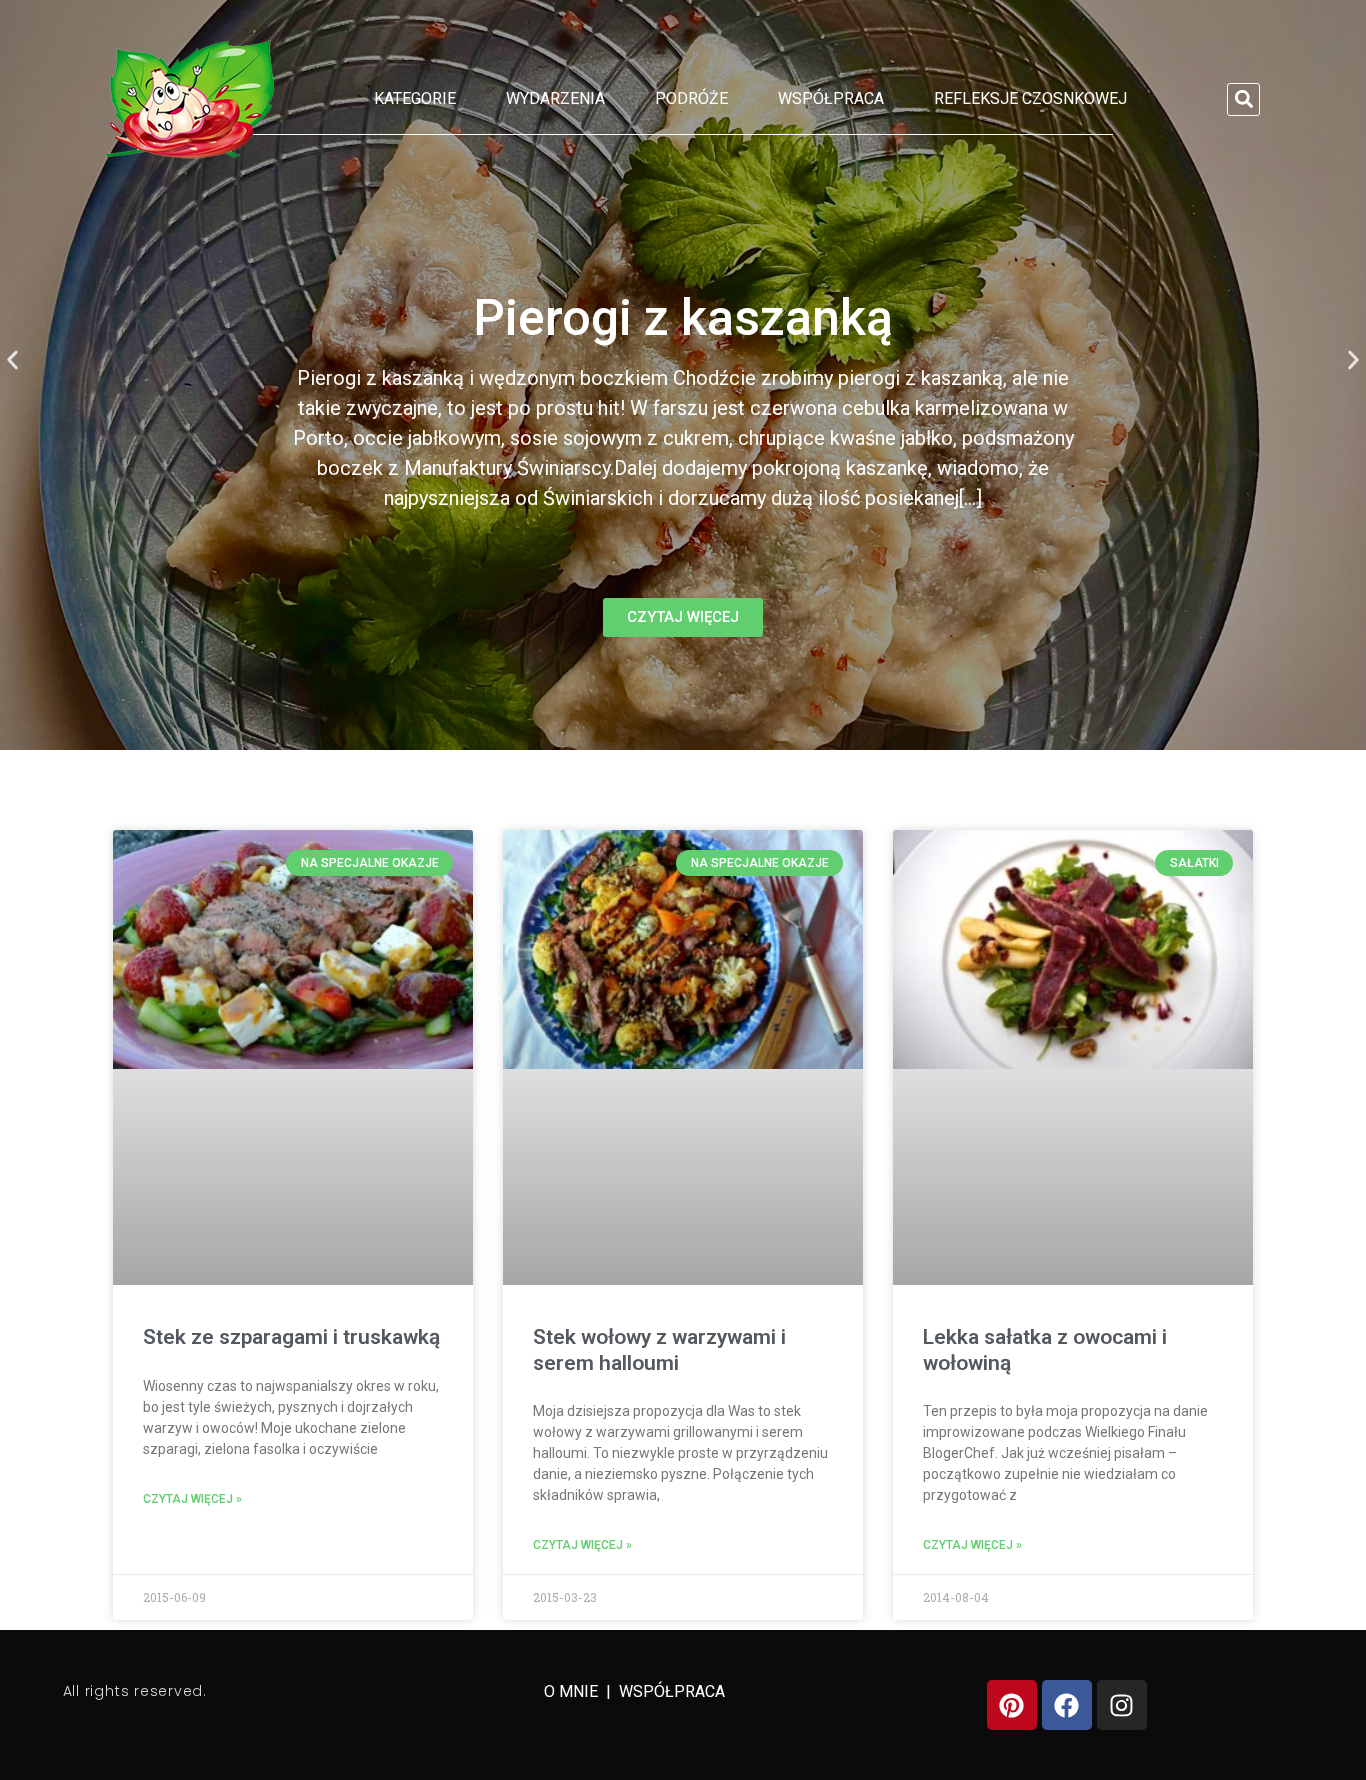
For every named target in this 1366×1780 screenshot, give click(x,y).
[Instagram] (1122, 1705)
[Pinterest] (1012, 1705)
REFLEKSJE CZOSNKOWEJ (1030, 98)
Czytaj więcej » (192, 1499)
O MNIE (573, 1691)
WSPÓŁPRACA (672, 1691)
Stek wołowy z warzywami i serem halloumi (659, 1349)
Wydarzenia (555, 98)
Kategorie (415, 98)
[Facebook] (1067, 1705)
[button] (1243, 99)
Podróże (691, 98)
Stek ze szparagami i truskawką (291, 1337)
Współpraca (831, 98)
